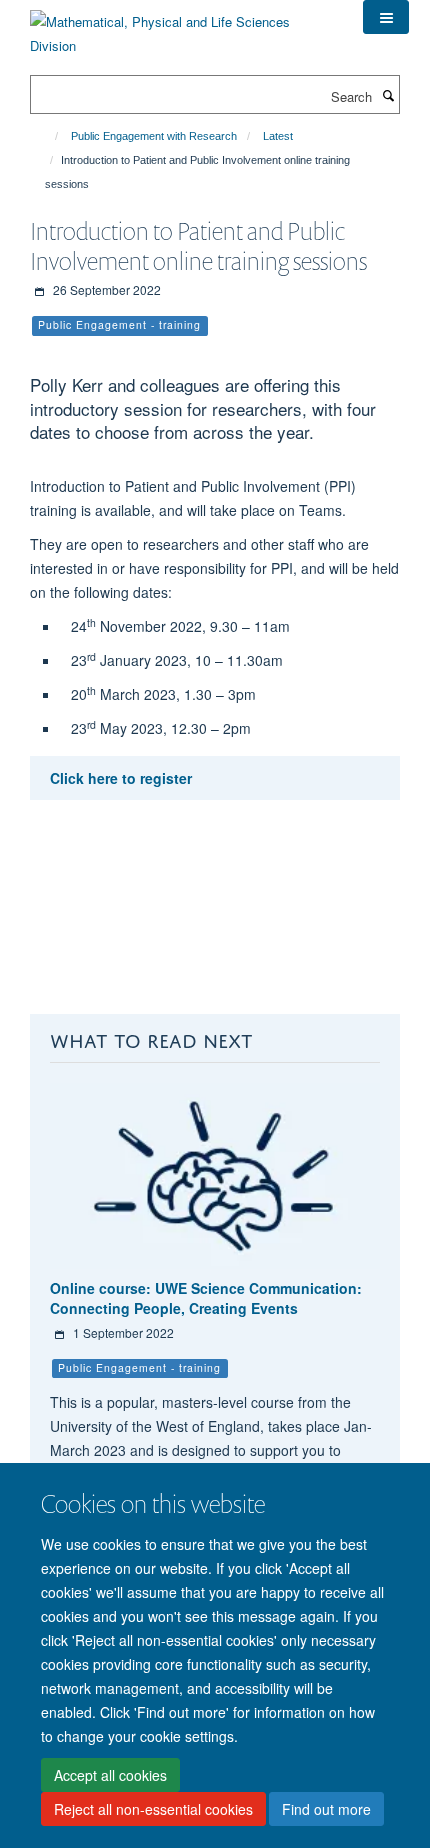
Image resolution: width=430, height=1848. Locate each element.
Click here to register (121, 778)
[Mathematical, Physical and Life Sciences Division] (181, 26)
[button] (386, 17)
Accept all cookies (110, 1775)
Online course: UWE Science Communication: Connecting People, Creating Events (206, 1298)
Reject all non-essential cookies (153, 1809)
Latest (278, 136)
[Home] (47, 136)
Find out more (326, 1809)
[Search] (388, 95)
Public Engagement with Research (154, 136)
